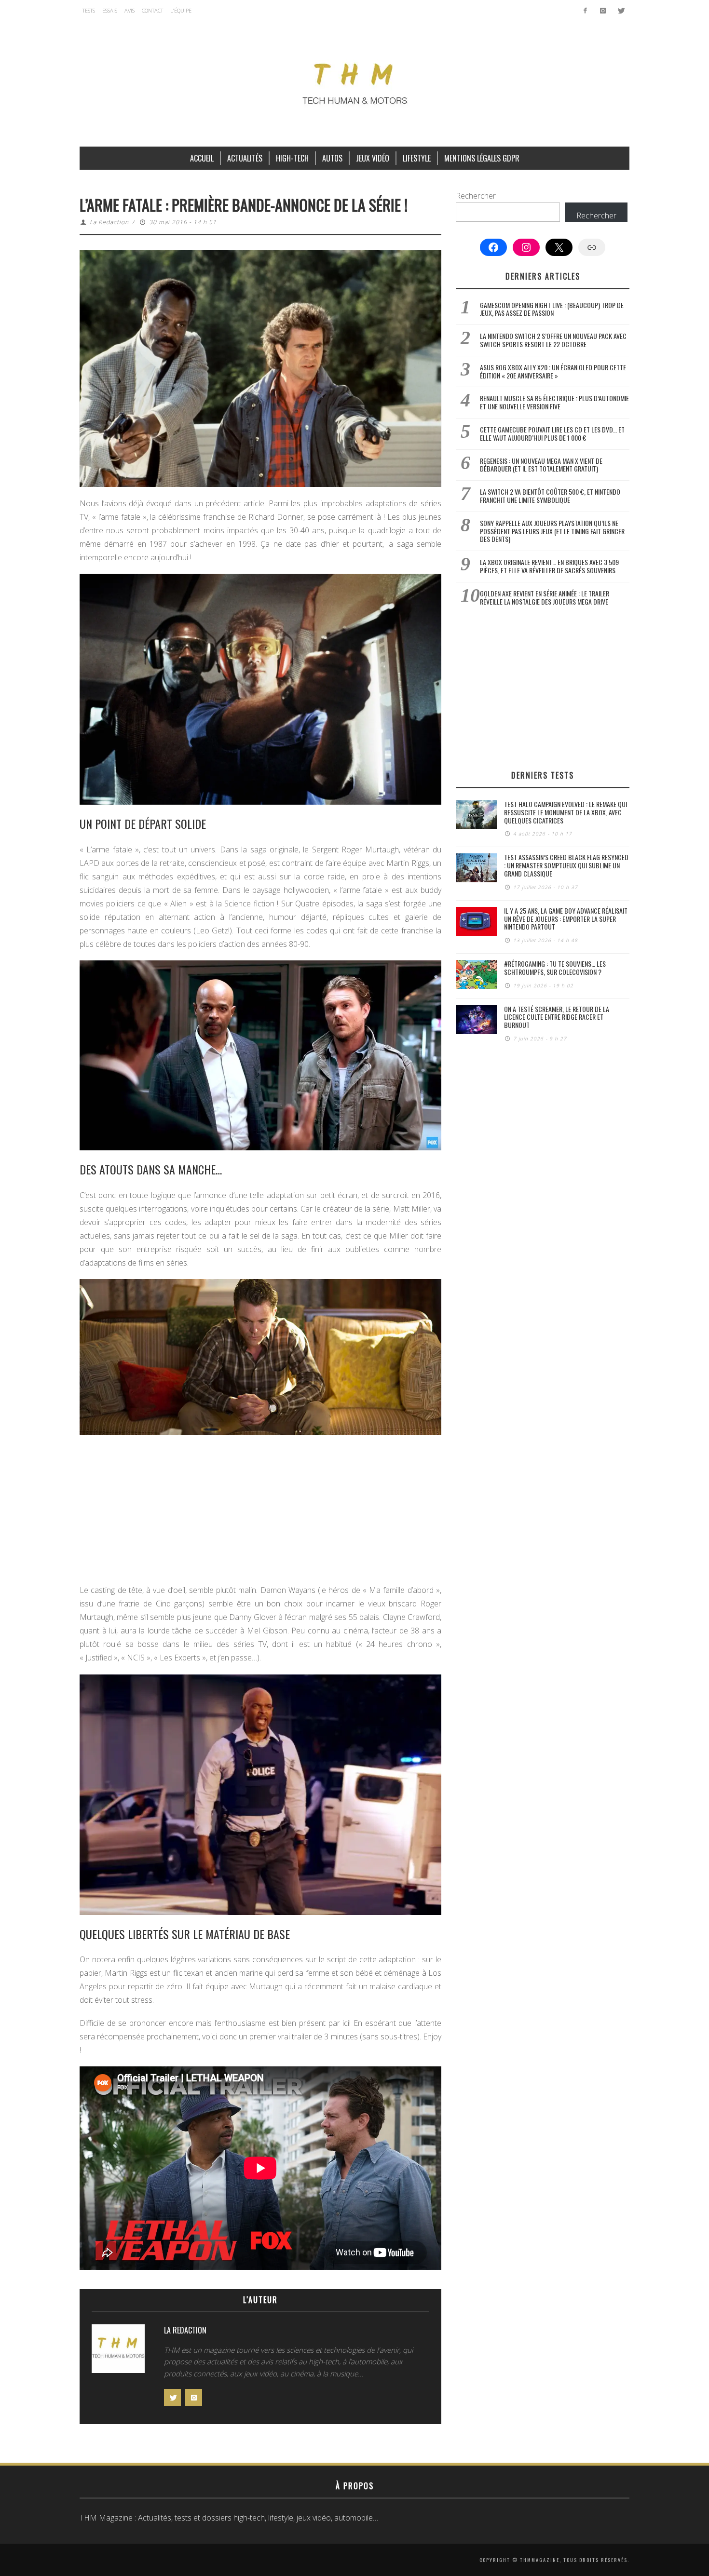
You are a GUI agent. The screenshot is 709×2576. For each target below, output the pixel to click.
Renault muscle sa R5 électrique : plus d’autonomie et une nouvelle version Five (554, 402)
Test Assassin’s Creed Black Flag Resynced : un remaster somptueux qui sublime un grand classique (566, 865)
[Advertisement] (260, 1512)
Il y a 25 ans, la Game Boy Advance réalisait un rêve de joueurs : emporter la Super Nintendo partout (566, 919)
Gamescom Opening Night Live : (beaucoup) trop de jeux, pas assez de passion (552, 309)
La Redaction (109, 222)
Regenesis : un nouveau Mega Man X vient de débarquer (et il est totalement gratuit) (541, 465)
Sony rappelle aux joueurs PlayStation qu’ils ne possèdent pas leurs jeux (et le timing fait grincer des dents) (552, 531)
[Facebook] (585, 11)
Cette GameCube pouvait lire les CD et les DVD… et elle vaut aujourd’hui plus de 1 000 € (552, 433)
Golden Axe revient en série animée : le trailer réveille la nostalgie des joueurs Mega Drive (545, 597)
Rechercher (476, 196)
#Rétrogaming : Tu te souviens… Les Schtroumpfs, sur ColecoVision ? (555, 968)
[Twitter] (620, 11)
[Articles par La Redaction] (118, 2351)
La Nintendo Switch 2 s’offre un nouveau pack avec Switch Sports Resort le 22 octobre (553, 340)
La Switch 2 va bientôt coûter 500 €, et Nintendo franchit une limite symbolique (550, 496)
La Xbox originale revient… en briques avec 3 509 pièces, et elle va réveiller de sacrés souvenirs (549, 566)
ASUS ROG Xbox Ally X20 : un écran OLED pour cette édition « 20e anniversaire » (553, 371)
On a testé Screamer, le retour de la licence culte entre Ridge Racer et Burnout (557, 1017)
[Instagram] (603, 11)
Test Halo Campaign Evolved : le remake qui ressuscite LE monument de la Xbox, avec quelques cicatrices (566, 812)
